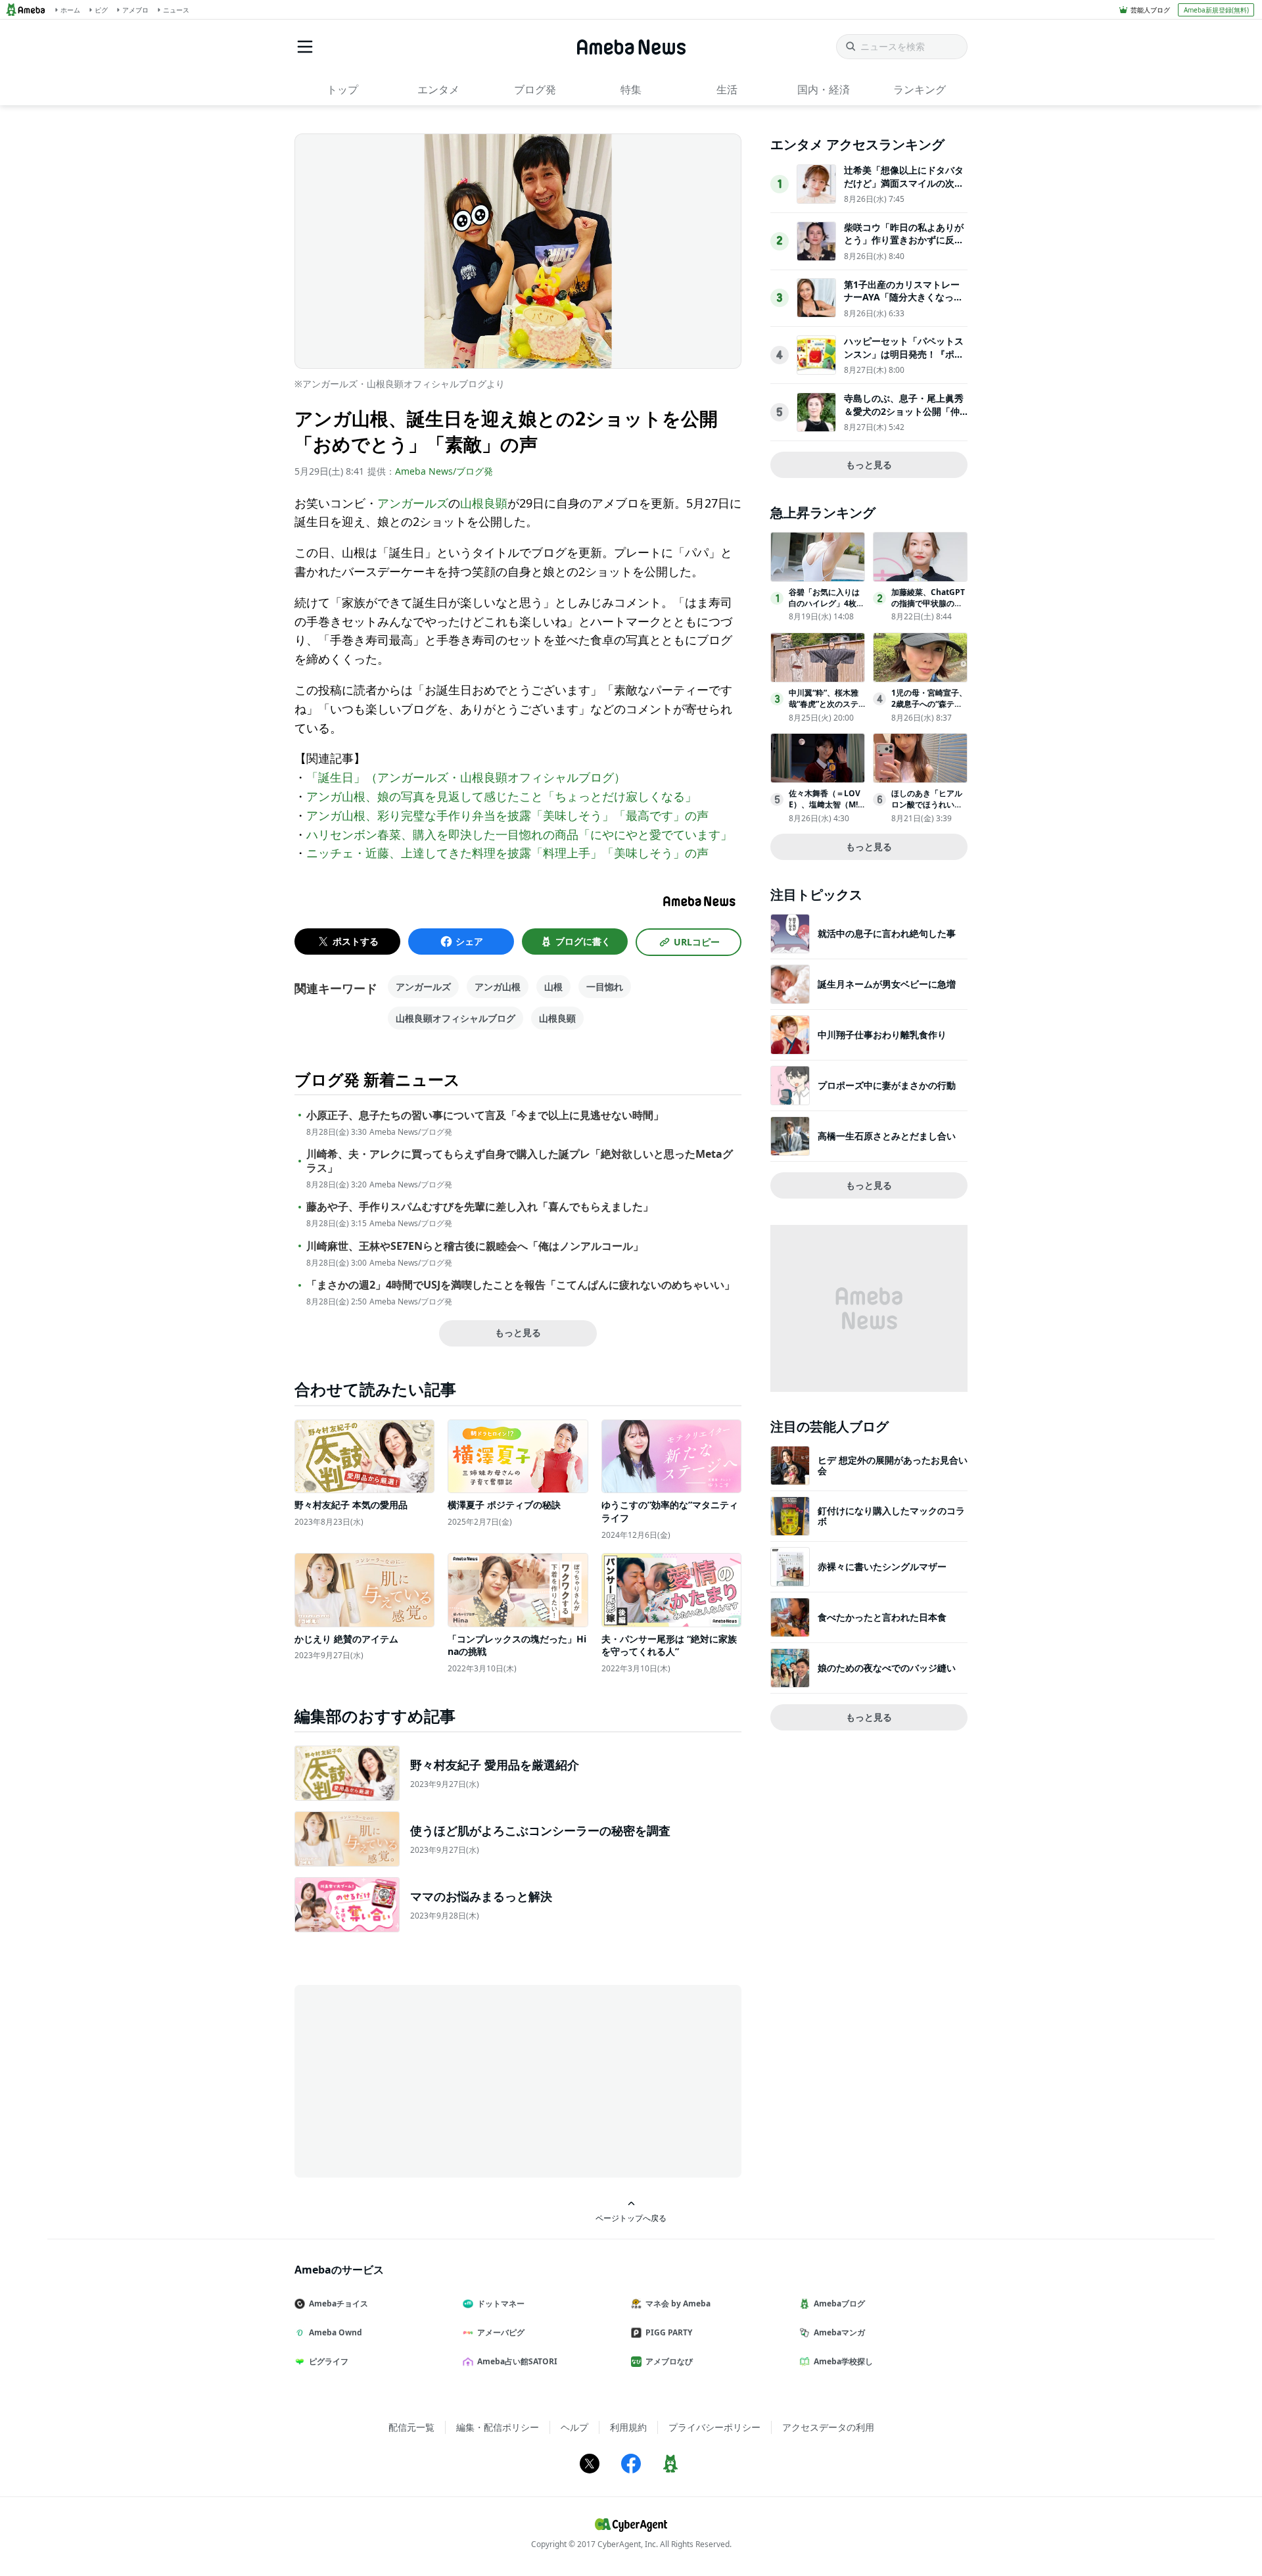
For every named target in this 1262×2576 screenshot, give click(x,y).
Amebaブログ (839, 2303)
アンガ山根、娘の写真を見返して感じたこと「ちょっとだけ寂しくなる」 (502, 796)
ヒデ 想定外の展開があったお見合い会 (893, 1465)
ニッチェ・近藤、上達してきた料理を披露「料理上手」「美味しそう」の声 (507, 853)
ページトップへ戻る (631, 2218)
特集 (631, 89)
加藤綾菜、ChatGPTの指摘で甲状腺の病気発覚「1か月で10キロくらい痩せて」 (928, 608)
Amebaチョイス (339, 2303)
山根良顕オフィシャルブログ (456, 1018)
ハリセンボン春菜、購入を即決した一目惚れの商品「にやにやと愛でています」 (519, 834)
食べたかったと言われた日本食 (882, 1617)
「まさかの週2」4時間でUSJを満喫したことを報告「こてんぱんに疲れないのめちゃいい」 (521, 1285)
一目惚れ (605, 987)
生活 (727, 89)
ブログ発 (535, 89)
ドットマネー (501, 2303)
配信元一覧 (411, 2427)
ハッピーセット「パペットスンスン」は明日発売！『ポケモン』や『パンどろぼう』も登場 (904, 360)
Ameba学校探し (843, 2361)
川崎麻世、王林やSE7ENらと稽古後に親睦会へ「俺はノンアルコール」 (475, 1246)
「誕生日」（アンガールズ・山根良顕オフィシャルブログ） (466, 777)
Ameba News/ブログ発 (444, 471)
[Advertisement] (413, 2080)
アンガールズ (413, 503)
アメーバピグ (501, 2332)
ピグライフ (329, 2361)
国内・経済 (824, 89)
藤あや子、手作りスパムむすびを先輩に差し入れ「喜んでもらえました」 (480, 1207)
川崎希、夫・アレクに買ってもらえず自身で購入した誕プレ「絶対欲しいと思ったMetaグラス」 (520, 1161)
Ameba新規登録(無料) (1216, 10)
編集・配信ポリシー (498, 2427)
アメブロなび (669, 2361)
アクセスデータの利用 (828, 2427)
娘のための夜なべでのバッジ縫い (887, 1668)
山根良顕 (484, 503)
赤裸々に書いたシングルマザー (882, 1566)
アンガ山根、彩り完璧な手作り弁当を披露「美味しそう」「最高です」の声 (507, 815)
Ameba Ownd (336, 2332)
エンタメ (438, 89)
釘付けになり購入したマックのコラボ (891, 1516)
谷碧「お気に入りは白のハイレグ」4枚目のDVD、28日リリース (827, 608)
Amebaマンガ (839, 2332)
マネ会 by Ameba (678, 2303)
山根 (553, 987)
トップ (342, 89)
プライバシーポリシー (714, 2427)
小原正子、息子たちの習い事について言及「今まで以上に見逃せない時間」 (485, 1115)
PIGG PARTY (669, 2332)
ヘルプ (574, 2427)
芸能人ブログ (1150, 10)
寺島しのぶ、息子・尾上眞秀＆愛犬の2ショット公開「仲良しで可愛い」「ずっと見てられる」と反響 (904, 417)
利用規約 (628, 2427)
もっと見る (518, 1332)
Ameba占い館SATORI (517, 2361)
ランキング (920, 89)
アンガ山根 (498, 987)
